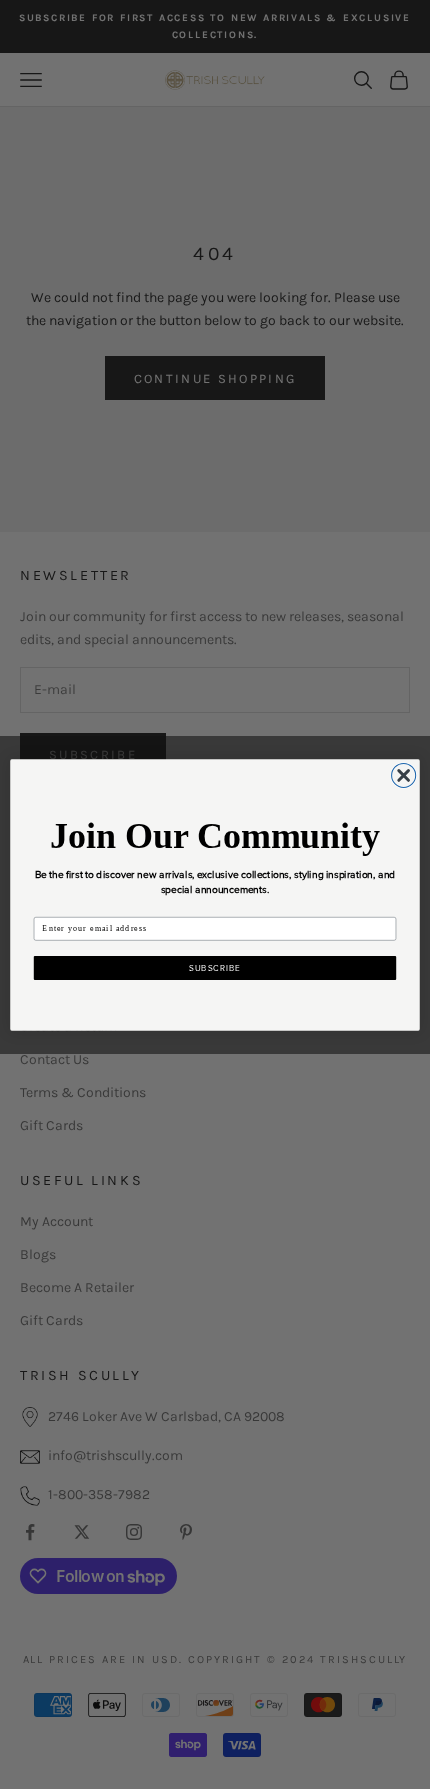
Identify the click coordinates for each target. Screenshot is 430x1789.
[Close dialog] (404, 775)
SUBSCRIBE (215, 967)
